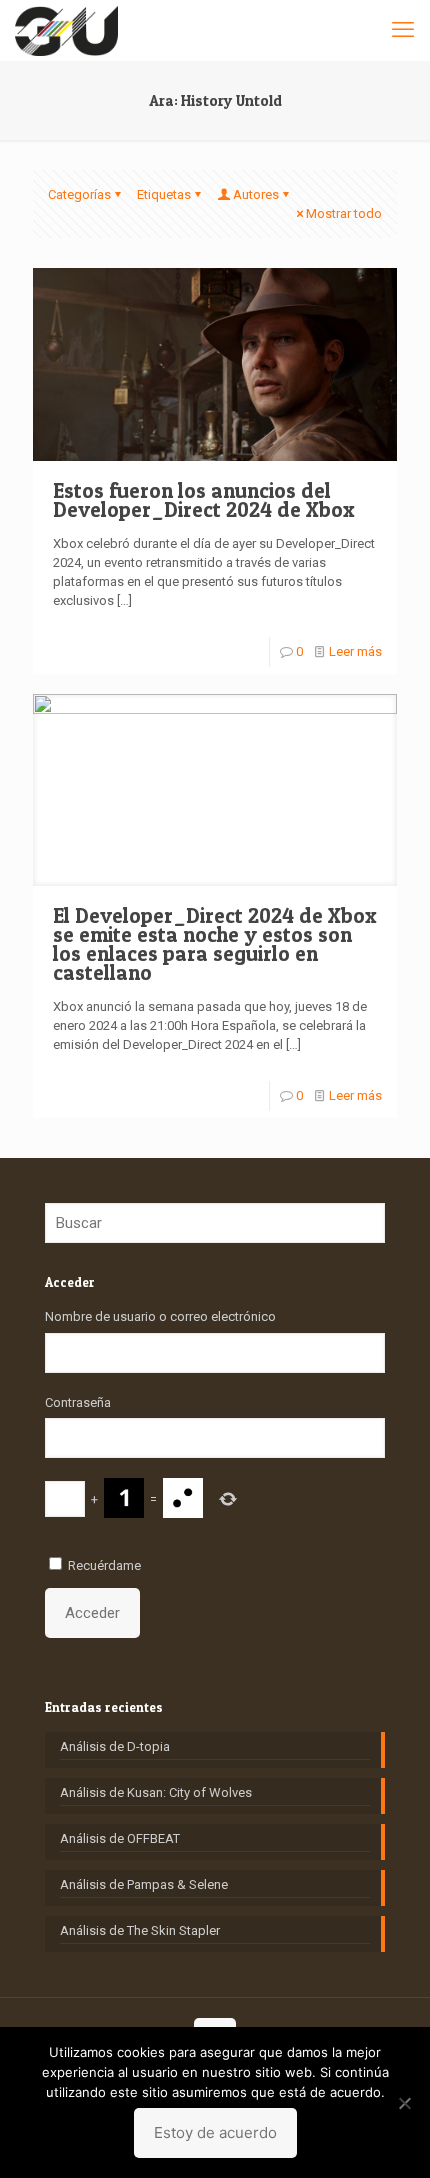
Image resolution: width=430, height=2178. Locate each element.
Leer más (355, 651)
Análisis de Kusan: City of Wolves (156, 1792)
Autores (256, 194)
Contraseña (78, 1402)
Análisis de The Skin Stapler (140, 1930)
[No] (405, 2103)
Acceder (92, 1613)
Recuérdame (104, 1565)
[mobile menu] (403, 30)
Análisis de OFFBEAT (120, 1838)
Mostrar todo (344, 213)
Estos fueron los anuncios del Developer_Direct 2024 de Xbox (204, 500)
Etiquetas (164, 194)
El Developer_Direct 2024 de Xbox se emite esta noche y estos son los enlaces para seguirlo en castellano (215, 944)
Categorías (79, 194)
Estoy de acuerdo (215, 2132)
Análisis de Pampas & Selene (144, 1884)
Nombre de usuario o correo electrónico (160, 1316)
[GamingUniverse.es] (66, 30)
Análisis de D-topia (115, 1746)
